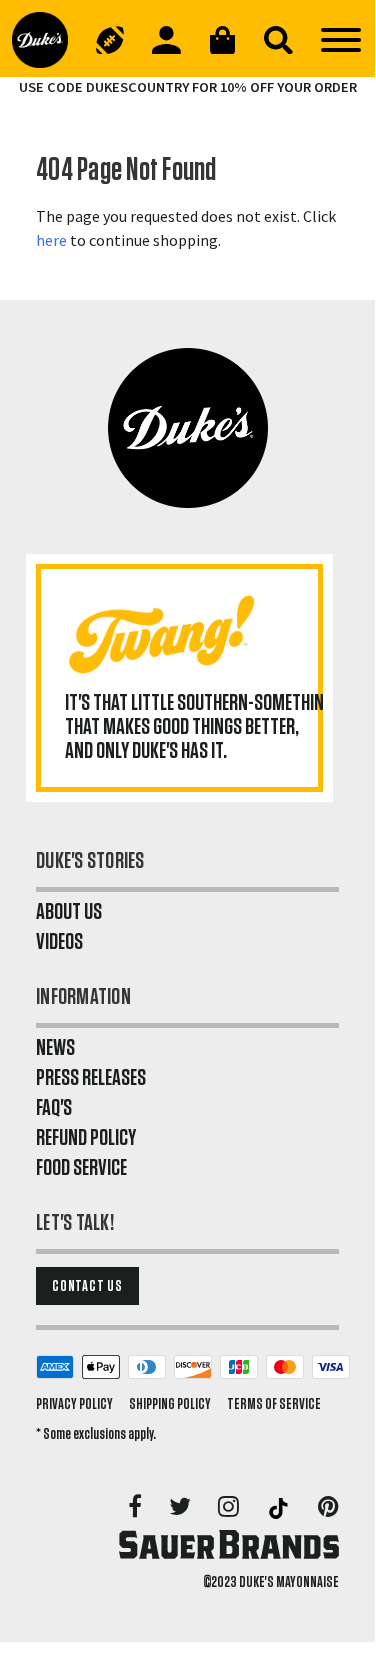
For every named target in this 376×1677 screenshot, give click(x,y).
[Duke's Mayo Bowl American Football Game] (110, 40)
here (51, 240)
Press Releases (91, 1078)
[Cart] (222, 40)
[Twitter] (181, 1508)
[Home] (47, 40)
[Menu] (341, 40)
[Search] (278, 40)
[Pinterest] (328, 1508)
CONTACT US (87, 1286)
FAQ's (54, 1108)
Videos (59, 942)
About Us (69, 912)
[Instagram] (230, 1508)
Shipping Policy (170, 1404)
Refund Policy (86, 1138)
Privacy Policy (74, 1404)
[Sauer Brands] (229, 1544)
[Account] (166, 40)
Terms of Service (274, 1404)
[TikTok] (280, 1508)
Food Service (81, 1168)
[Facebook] (136, 1508)
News (55, 1048)
